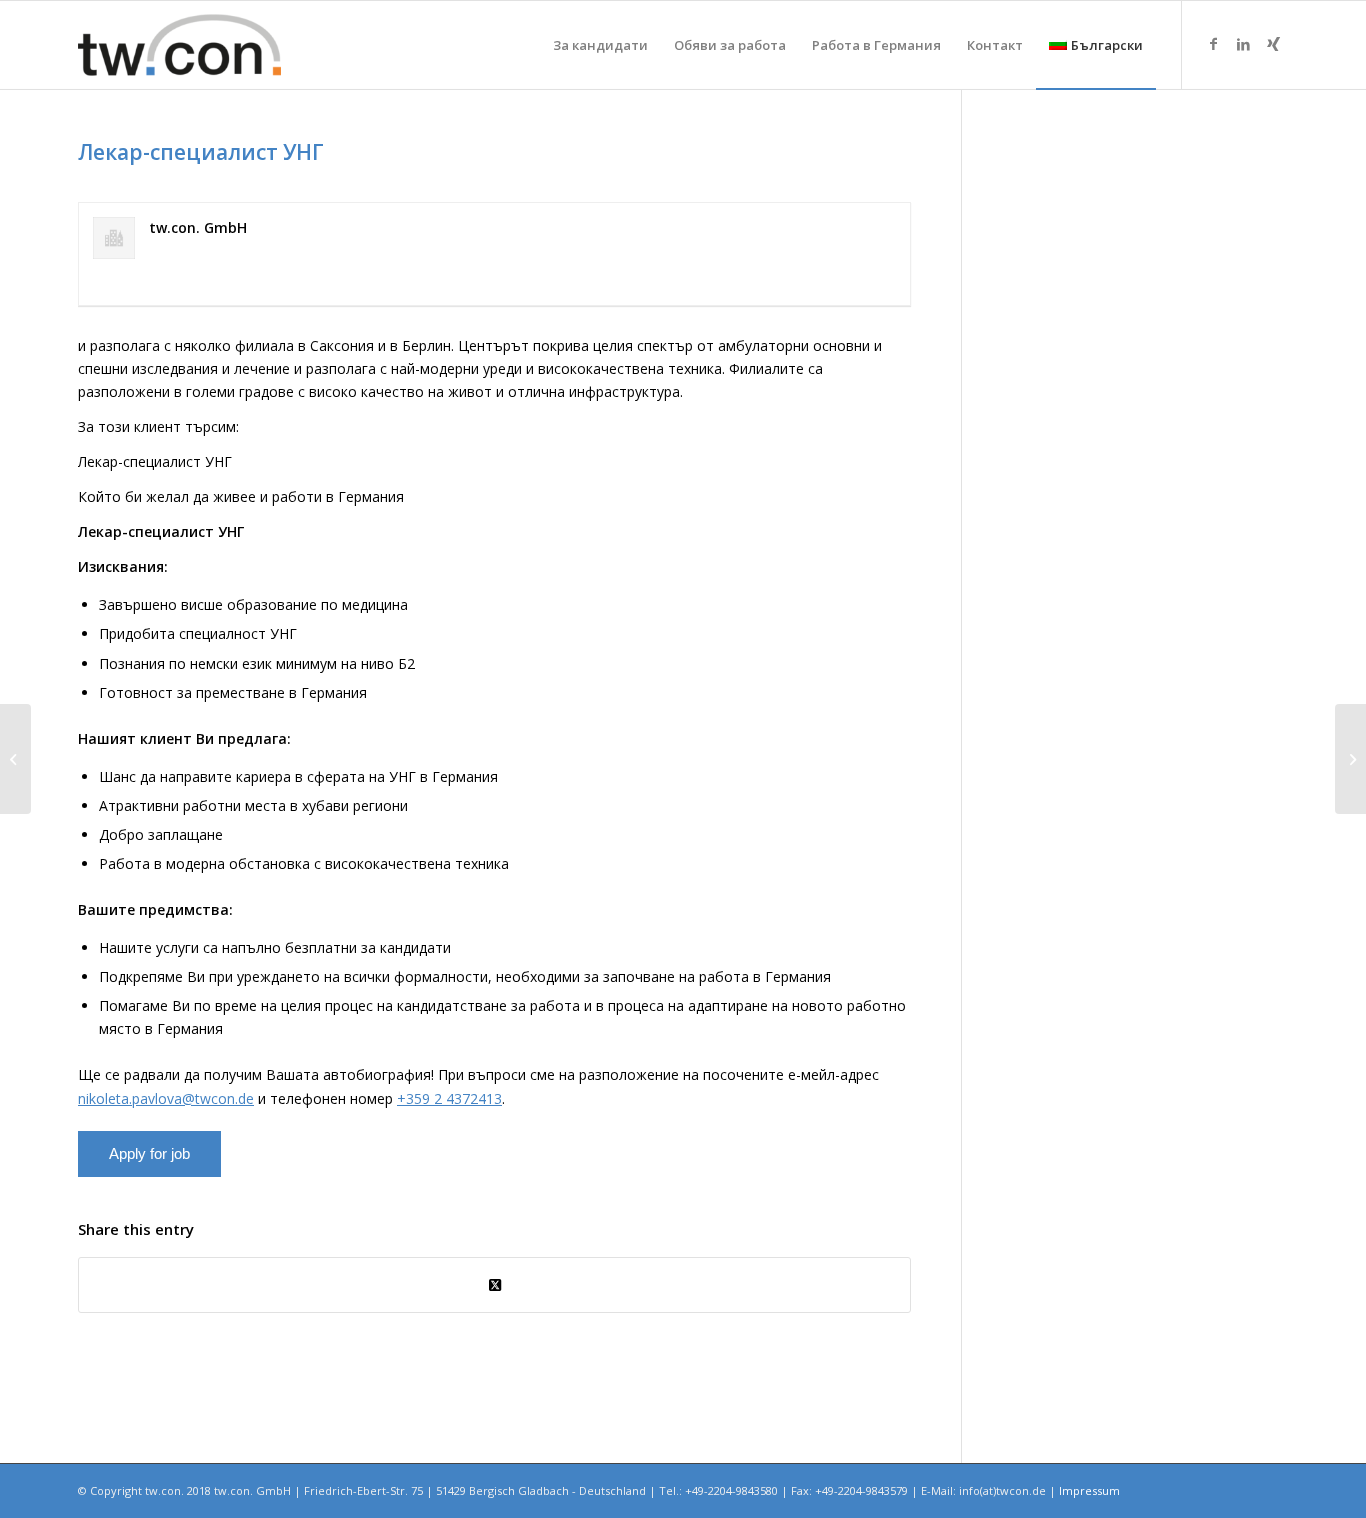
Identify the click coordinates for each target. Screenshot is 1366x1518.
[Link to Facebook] (1213, 44)
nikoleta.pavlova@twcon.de (166, 1098)
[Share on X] (494, 1285)
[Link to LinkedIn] (1243, 44)
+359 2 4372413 (449, 1098)
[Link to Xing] (1273, 44)
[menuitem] (600, 45)
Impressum (1089, 1490)
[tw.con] (179, 45)
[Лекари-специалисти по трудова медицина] (15, 759)
